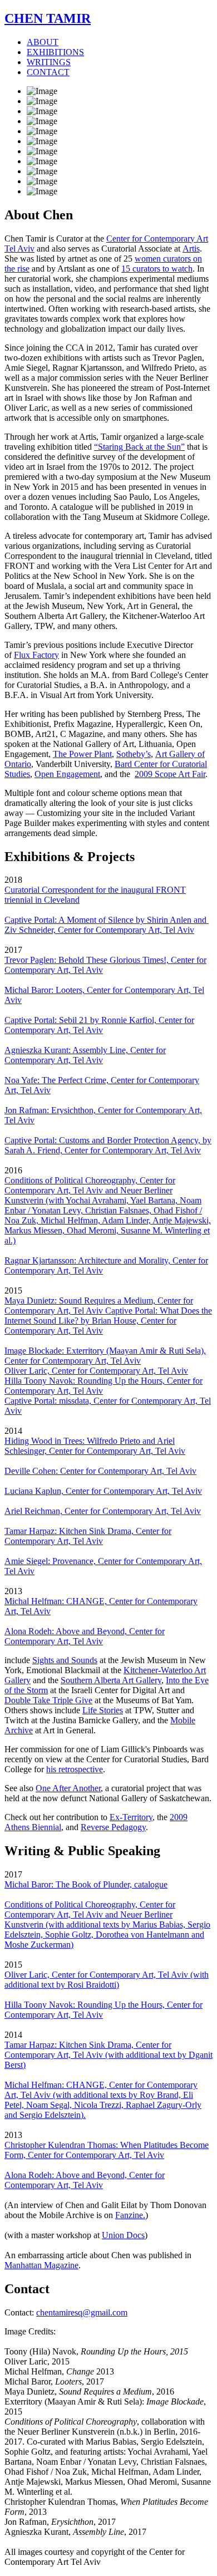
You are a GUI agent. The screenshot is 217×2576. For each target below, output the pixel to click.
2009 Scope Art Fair (170, 774)
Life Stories (103, 1710)
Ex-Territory (131, 1817)
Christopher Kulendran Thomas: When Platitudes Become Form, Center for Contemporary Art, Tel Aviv (107, 2150)
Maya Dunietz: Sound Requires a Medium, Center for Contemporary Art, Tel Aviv (99, 1306)
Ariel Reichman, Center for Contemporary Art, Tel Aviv (103, 1511)
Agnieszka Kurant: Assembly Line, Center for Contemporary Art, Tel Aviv (85, 1055)
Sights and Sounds (65, 1660)
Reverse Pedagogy (113, 1827)
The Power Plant (82, 754)
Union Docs (123, 2235)
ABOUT (43, 42)
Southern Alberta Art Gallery (111, 1680)
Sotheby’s (134, 754)
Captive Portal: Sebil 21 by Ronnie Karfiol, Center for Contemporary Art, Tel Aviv (99, 1025)
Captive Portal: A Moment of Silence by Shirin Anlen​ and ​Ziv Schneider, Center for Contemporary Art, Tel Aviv (107, 925)
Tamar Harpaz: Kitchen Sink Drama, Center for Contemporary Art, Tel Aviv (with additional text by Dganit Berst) (108, 2055)
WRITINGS (49, 62)
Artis (191, 249)
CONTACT (48, 72)
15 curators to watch (157, 269)
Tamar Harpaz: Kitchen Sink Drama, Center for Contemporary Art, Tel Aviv (88, 1536)
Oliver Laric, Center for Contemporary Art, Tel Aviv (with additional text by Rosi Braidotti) (107, 1980)
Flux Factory (36, 655)
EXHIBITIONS (55, 52)
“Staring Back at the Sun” (139, 447)
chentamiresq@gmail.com (82, 2312)
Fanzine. (130, 2215)
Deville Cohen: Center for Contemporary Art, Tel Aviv (100, 1471)
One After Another (68, 1788)
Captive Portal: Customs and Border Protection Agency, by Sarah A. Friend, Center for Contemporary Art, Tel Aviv (108, 1145)
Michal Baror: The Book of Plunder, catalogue (86, 1884)
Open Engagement (67, 774)
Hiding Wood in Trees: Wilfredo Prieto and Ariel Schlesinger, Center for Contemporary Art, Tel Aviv (95, 1446)
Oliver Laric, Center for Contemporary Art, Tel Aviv (96, 1371)
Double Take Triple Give (48, 1700)
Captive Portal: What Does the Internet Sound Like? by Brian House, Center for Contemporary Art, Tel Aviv (108, 1321)
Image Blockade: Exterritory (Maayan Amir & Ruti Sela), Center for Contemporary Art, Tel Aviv (105, 1356)
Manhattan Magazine (41, 2265)
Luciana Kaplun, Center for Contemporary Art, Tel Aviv (103, 1491)
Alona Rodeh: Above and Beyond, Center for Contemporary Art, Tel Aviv (85, 1636)
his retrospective (75, 1769)
